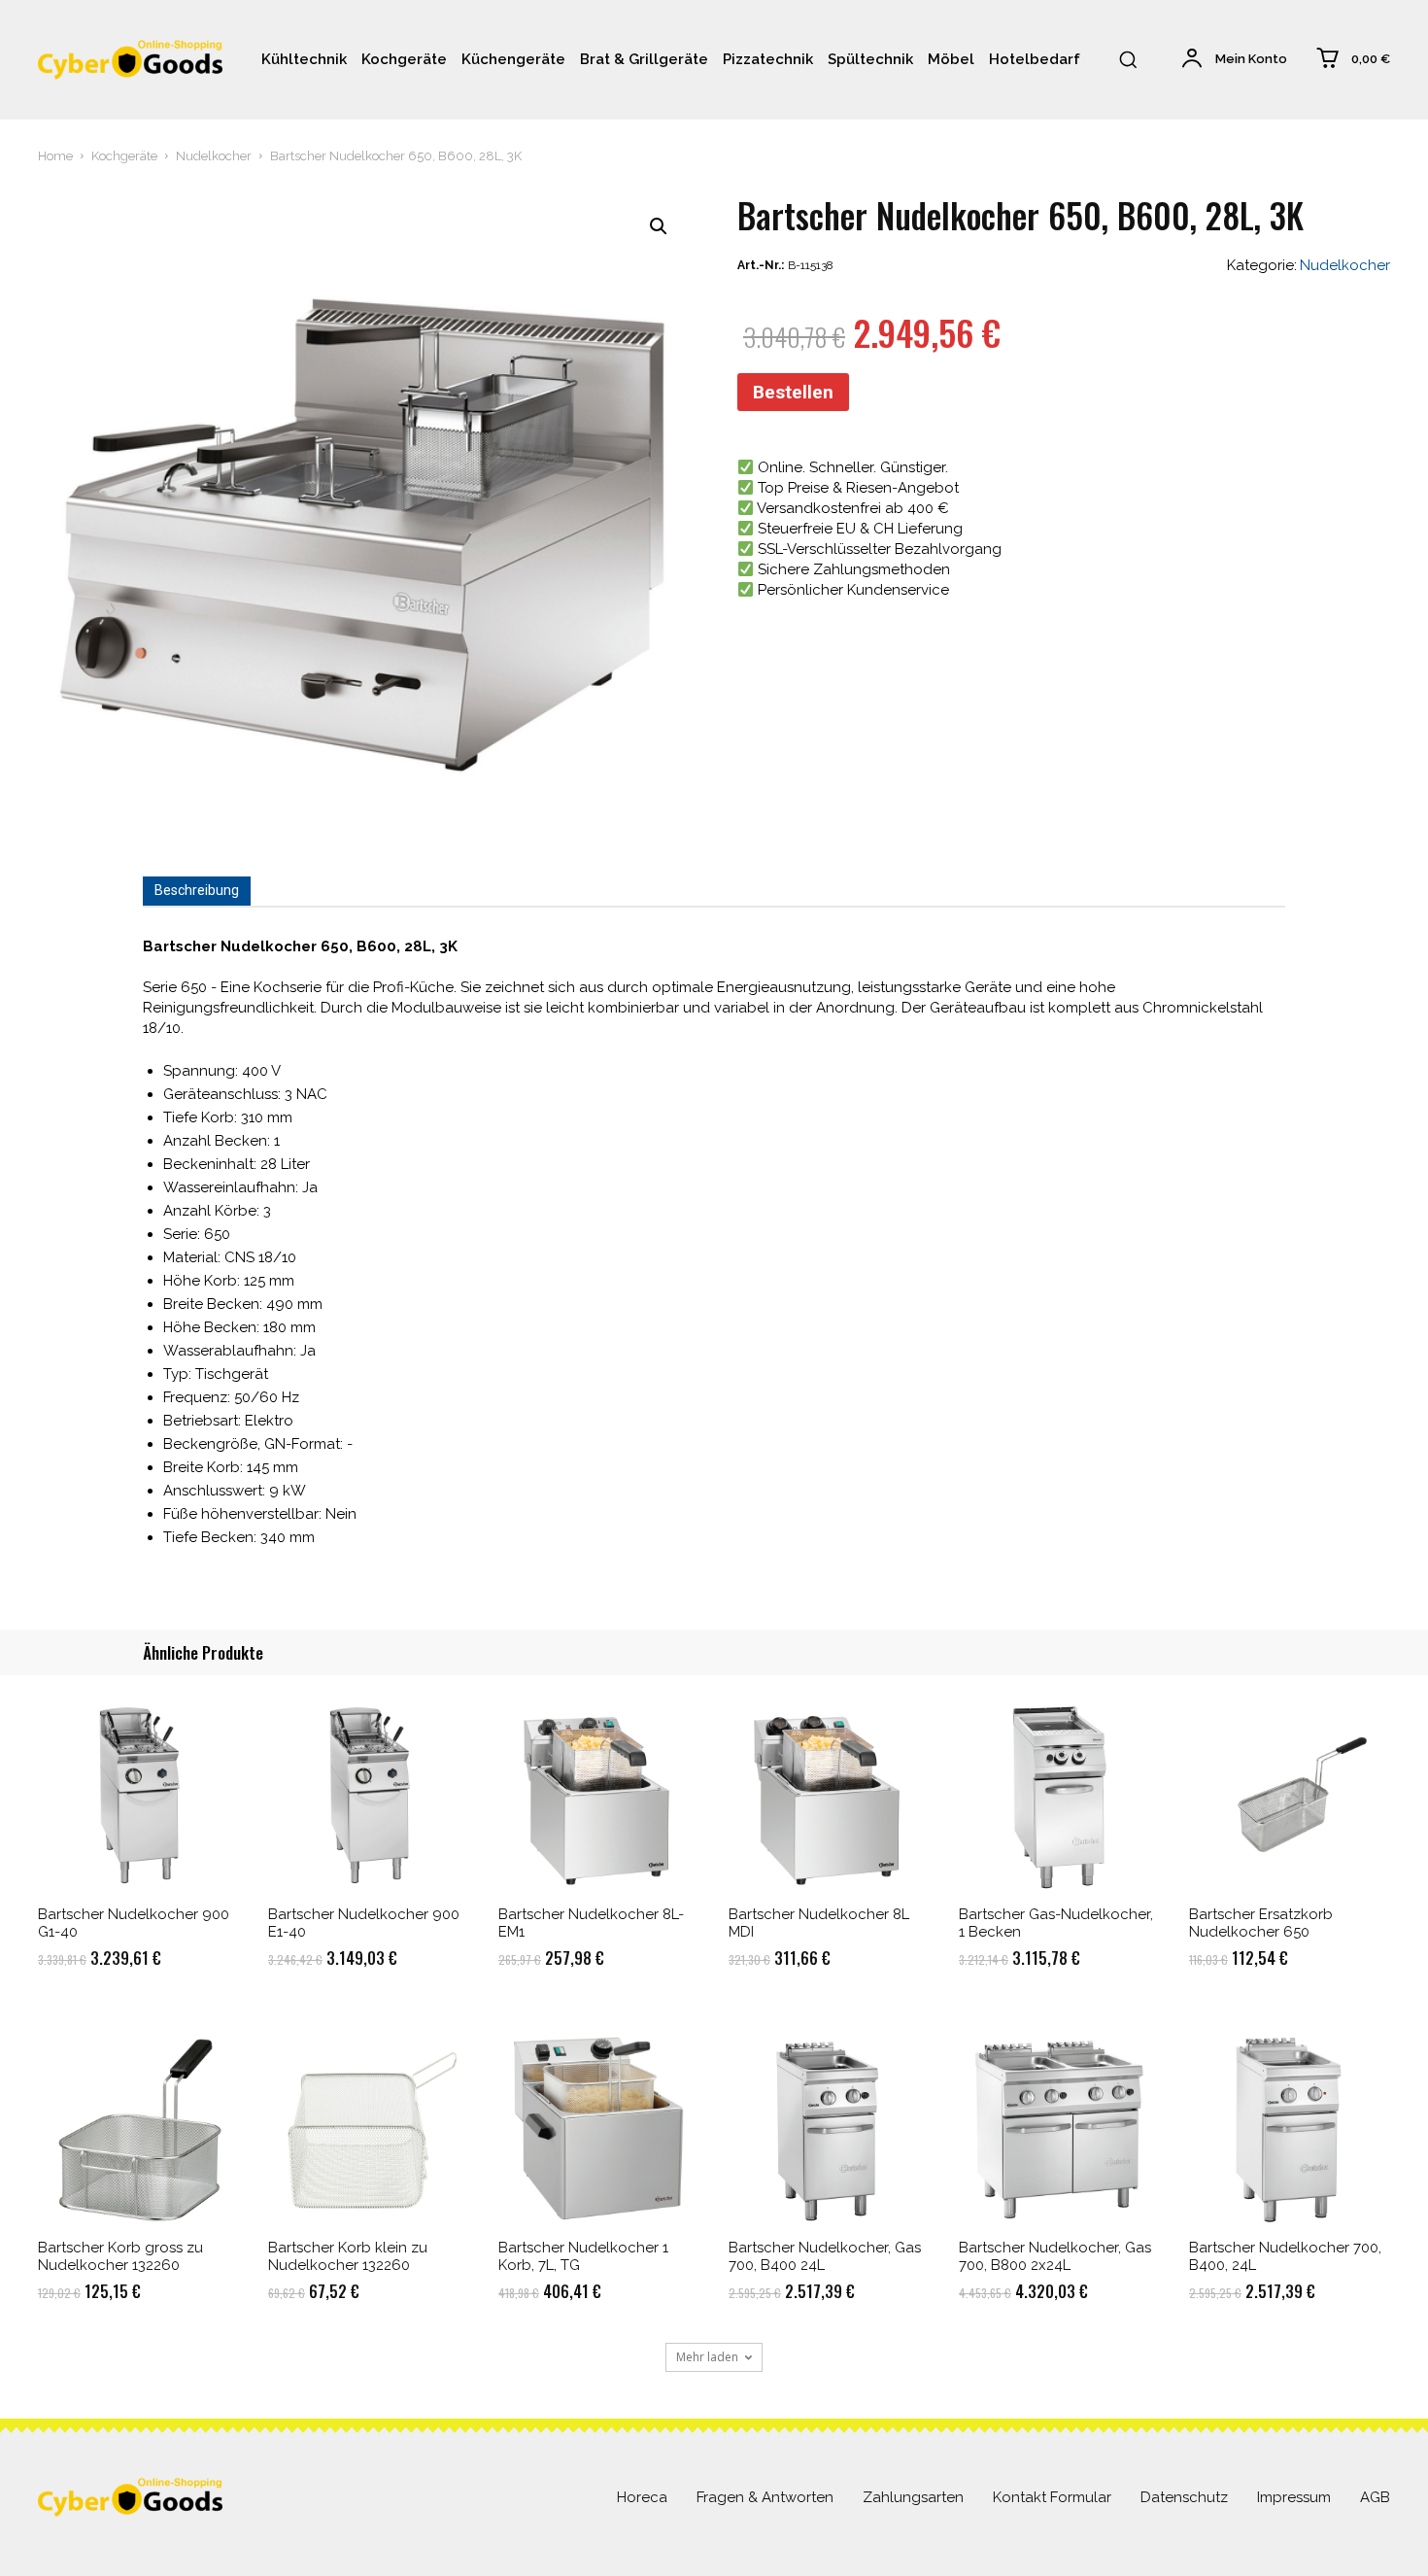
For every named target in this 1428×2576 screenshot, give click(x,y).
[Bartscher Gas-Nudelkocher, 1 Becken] (1059, 1795)
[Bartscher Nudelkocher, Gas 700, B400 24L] (829, 2129)
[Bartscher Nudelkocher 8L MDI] (829, 1795)
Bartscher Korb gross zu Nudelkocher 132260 (120, 2256)
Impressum (1294, 2497)
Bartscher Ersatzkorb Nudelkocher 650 (1261, 1923)
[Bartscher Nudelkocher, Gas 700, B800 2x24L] (1059, 2129)
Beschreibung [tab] (197, 890)
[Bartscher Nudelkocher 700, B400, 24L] (1290, 2129)
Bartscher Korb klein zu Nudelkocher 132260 (348, 2256)
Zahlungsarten (913, 2497)
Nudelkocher (214, 156)
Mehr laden (707, 2357)
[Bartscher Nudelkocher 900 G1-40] (138, 1795)
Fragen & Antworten (765, 2497)
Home (55, 156)
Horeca (642, 2497)
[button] (1128, 59)
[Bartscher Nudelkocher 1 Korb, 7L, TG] (599, 2129)
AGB (1375, 2497)
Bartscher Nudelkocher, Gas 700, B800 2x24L (1055, 2256)
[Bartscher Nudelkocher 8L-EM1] (599, 1795)
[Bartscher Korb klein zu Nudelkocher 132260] (369, 2129)
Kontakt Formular (1052, 2497)
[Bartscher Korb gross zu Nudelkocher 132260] (138, 2129)
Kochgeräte (124, 156)
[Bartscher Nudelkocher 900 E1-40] (369, 1795)
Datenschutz (1184, 2497)
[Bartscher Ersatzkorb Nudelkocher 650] (1290, 1795)
